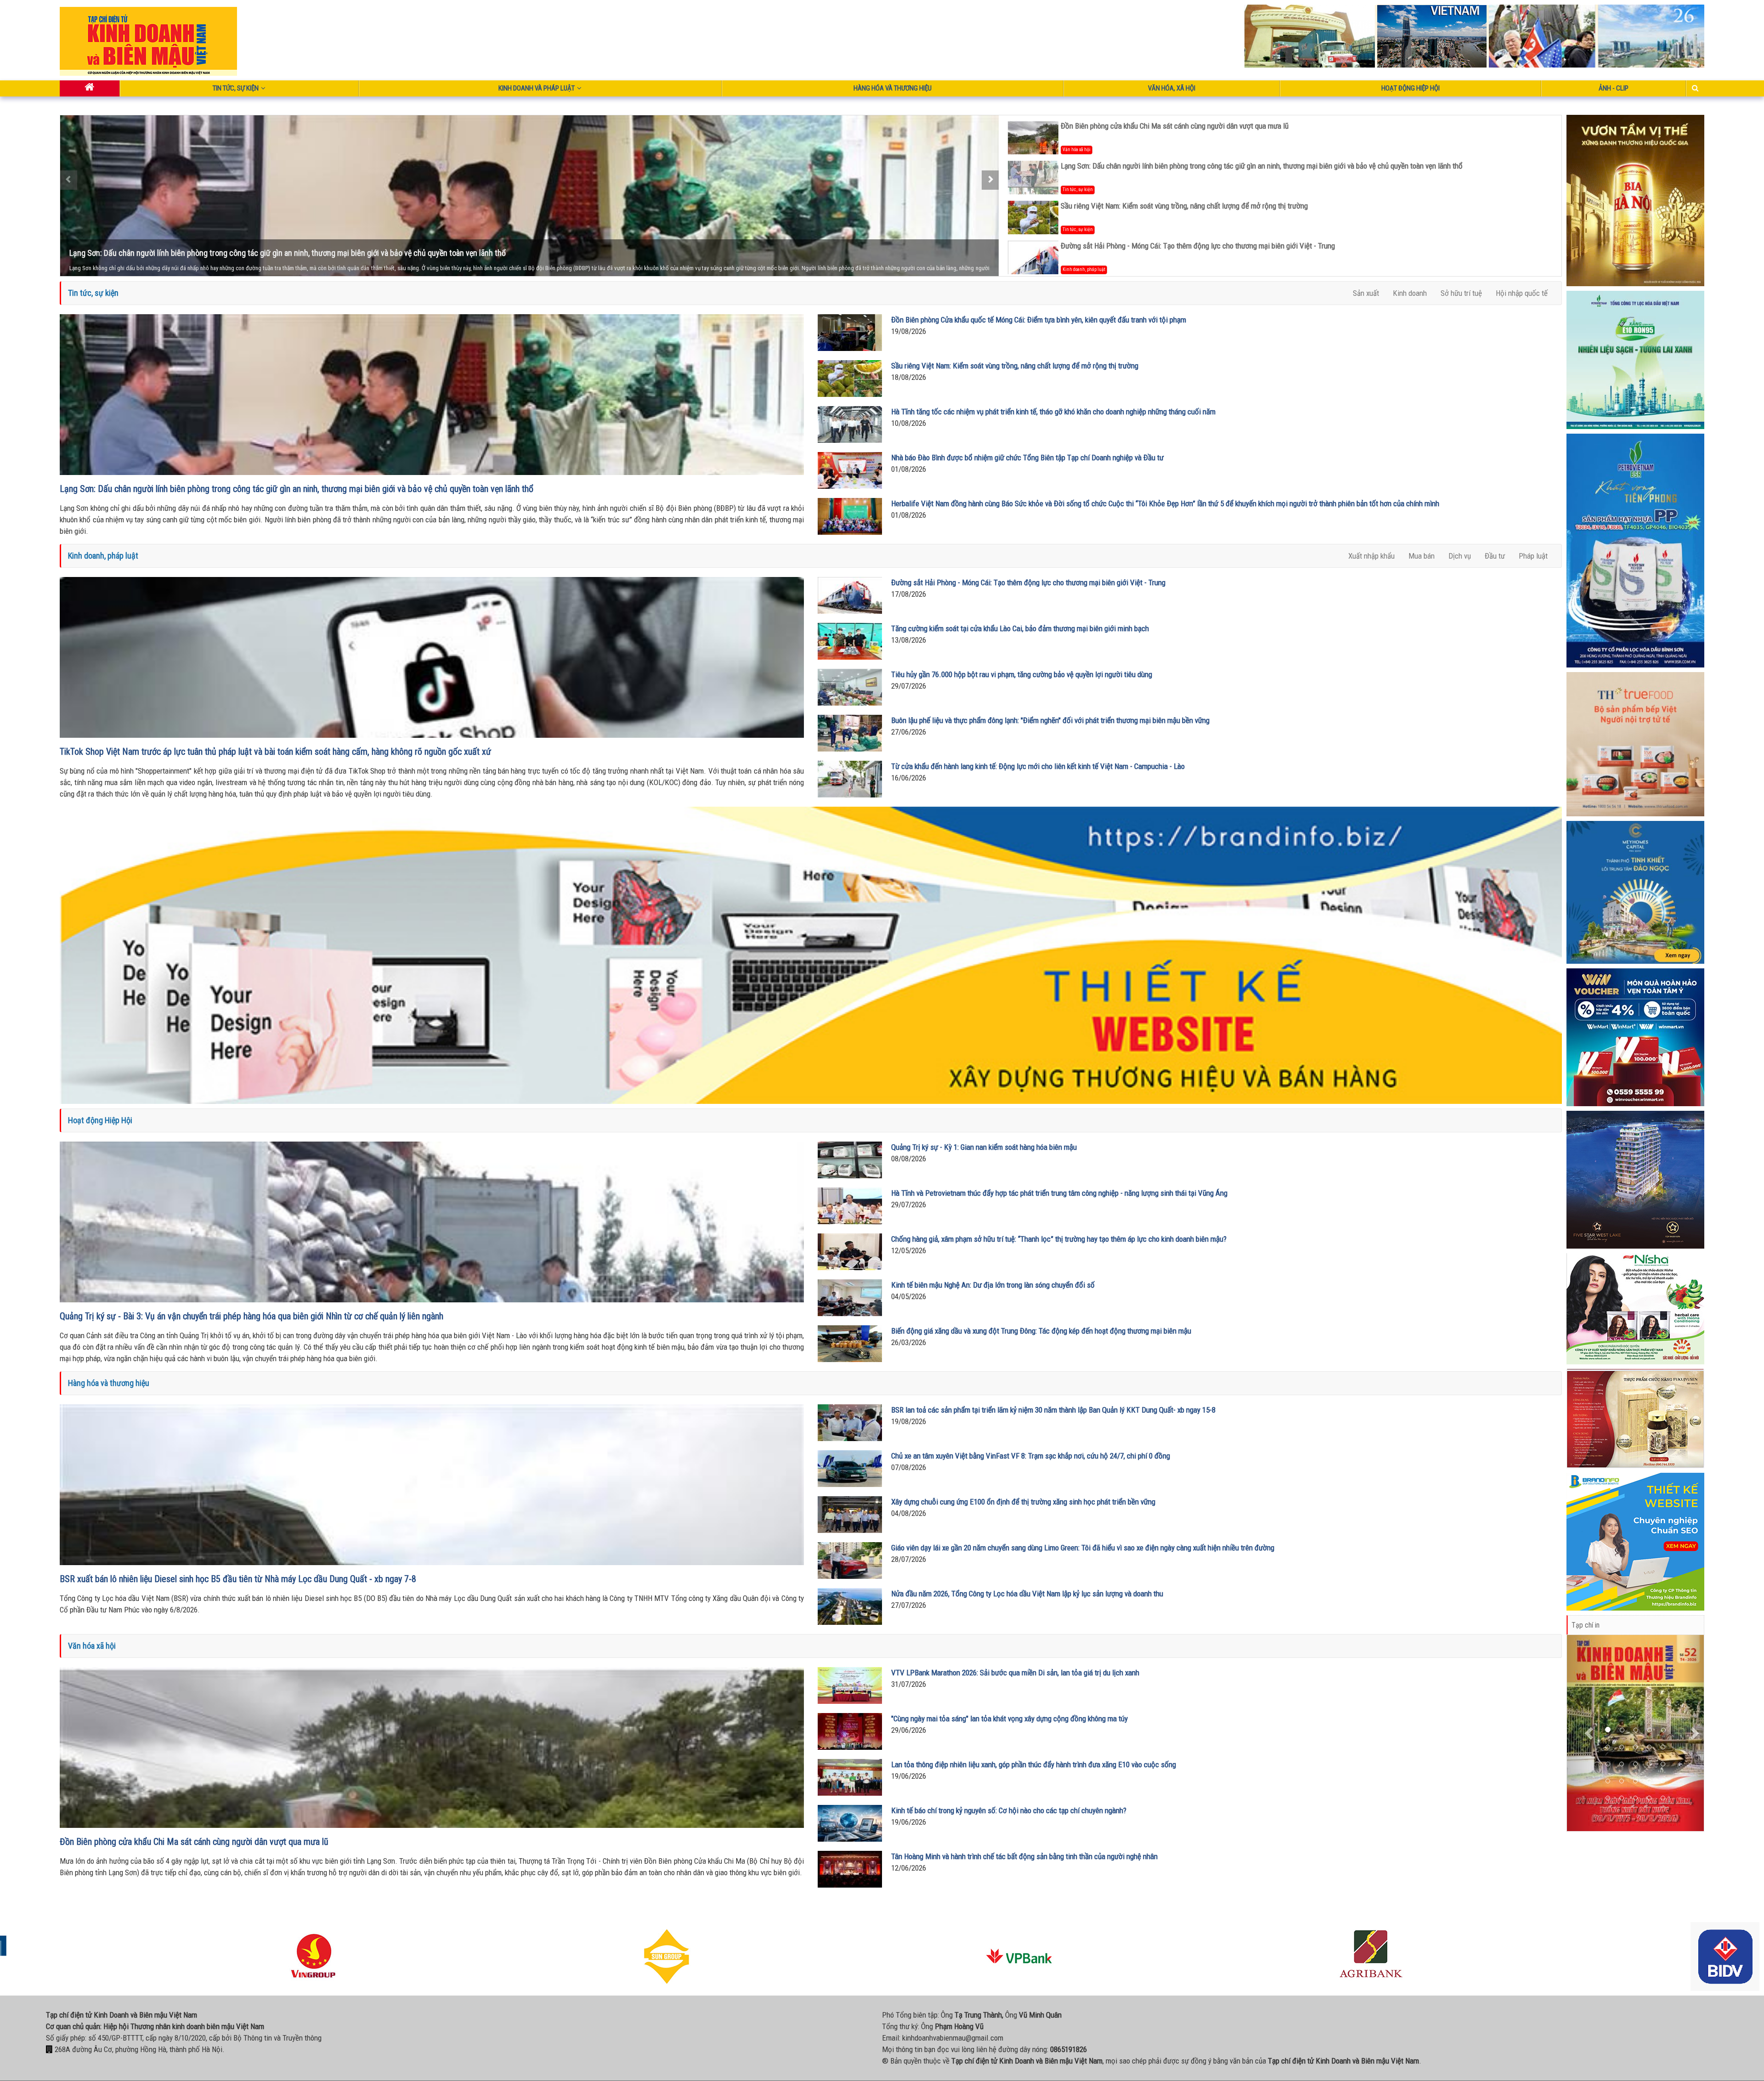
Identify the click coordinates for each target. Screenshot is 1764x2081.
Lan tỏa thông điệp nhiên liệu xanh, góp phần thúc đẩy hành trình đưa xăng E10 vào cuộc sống (1034, 1764)
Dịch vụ (1460, 556)
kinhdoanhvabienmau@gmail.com (953, 2038)
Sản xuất (1366, 293)
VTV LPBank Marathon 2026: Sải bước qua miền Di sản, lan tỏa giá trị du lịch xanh (1015, 1673)
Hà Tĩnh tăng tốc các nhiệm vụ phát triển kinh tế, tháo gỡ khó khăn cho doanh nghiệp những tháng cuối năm (1053, 412)
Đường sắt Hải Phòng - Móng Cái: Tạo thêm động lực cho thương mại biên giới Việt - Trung (1198, 246)
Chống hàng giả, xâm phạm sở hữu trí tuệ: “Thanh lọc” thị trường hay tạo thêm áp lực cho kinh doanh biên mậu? (1059, 1239)
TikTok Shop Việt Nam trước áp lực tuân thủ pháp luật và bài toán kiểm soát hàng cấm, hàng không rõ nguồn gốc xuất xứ (275, 752)
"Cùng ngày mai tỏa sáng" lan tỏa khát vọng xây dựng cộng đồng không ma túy (1009, 1719)
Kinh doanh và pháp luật (537, 88)
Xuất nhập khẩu (1371, 556)
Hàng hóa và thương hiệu (893, 88)
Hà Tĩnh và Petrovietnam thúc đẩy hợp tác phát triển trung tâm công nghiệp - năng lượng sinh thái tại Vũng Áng (1059, 1193)
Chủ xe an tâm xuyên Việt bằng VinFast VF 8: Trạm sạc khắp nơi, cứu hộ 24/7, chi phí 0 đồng (1031, 1456)
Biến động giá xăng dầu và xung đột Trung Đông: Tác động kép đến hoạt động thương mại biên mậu (1041, 1331)
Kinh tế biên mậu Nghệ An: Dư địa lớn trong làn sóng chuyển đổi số (993, 1285)
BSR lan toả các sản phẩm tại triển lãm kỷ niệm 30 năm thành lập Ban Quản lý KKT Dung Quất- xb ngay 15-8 (1053, 1410)
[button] (1590, 1733)
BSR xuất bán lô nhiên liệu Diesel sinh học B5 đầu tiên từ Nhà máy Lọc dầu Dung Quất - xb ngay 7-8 (238, 1579)
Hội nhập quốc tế (1522, 293)
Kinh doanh (1410, 293)
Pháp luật (1533, 556)
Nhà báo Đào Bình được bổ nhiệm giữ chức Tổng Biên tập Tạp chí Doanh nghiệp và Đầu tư (1027, 458)
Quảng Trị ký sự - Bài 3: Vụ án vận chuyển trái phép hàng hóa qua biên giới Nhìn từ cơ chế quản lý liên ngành (252, 1316)
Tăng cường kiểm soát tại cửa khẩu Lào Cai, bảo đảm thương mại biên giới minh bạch (1020, 628)
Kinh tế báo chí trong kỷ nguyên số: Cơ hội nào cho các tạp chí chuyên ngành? (1009, 1810)
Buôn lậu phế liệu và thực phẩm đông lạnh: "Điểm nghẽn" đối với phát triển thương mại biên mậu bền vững (1050, 720)
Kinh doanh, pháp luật (1084, 269)
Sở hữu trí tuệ (1461, 293)
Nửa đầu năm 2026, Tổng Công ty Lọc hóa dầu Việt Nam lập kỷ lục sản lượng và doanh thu (1027, 1594)
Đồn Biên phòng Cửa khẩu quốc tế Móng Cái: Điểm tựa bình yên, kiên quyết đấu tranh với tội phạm (1039, 320)
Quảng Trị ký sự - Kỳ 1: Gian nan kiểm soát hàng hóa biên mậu (984, 1147)
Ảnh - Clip (1614, 88)
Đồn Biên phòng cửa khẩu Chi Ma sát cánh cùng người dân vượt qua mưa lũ (1175, 126)
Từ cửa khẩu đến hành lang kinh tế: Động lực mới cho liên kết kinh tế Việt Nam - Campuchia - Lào (1038, 766)
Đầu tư (1495, 556)
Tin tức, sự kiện (236, 88)
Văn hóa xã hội (1077, 150)
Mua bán (1422, 556)
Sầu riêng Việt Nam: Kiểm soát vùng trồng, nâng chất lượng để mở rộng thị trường (203, 253)
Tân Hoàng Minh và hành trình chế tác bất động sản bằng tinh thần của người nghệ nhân (1024, 1856)
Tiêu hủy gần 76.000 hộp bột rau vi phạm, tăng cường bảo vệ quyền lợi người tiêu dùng (1022, 674)
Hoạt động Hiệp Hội (1411, 88)
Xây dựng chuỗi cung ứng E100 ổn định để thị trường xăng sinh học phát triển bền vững (1023, 1502)
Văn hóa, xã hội (1172, 88)
